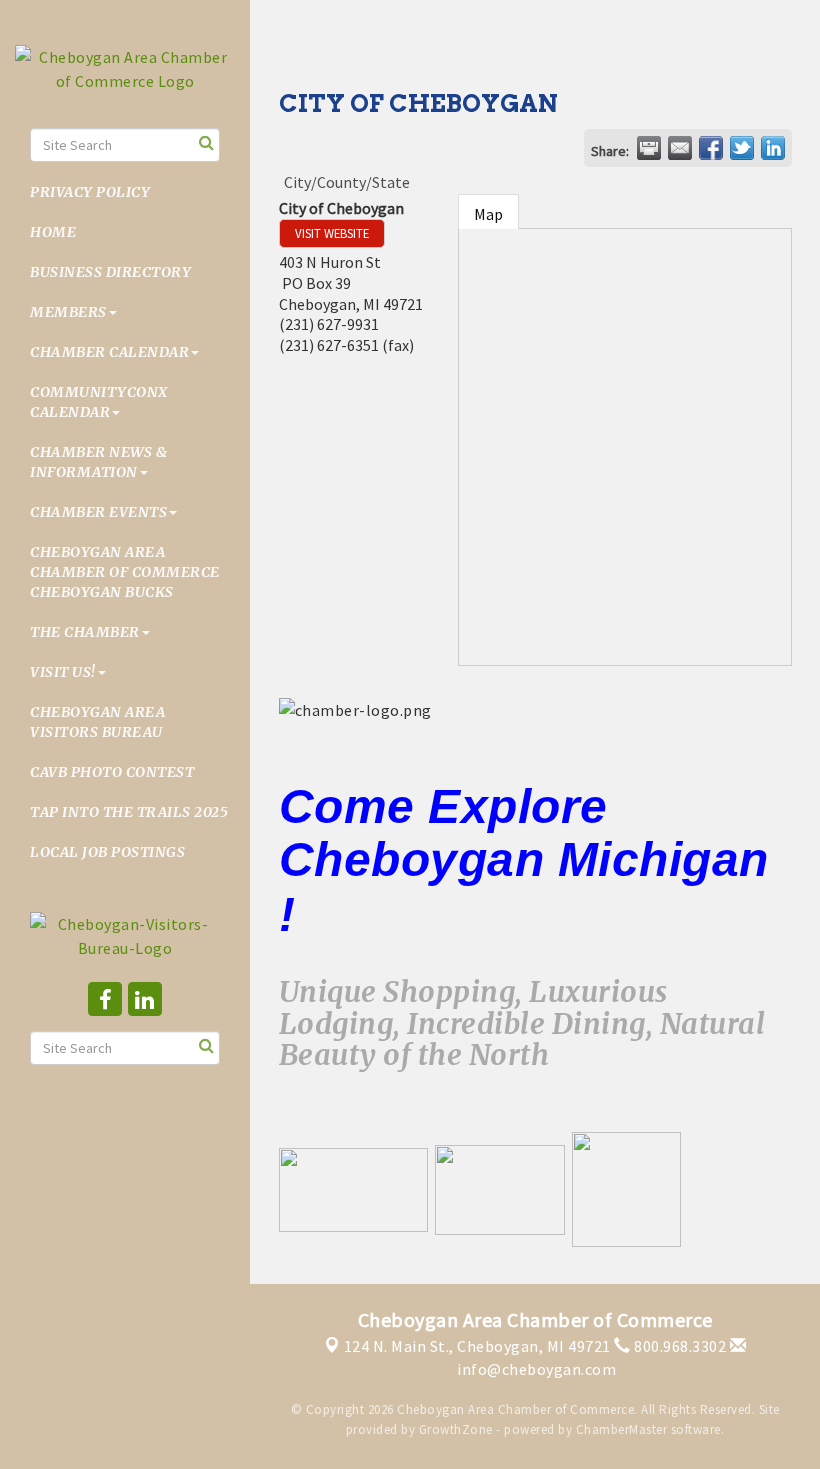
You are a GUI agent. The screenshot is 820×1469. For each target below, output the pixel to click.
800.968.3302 (678, 1346)
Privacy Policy (90, 192)
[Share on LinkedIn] (773, 148)
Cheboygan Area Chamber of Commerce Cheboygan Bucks (125, 572)
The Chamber (85, 632)
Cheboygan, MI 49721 (477, 1346)
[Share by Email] (680, 148)
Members (68, 312)
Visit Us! (63, 672)
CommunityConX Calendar (99, 402)
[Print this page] (649, 148)
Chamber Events (98, 512)
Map (488, 214)
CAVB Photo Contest (112, 772)
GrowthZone (456, 1429)
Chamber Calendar (109, 352)
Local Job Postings (107, 852)
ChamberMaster (622, 1429)
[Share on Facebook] (711, 148)
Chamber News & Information (98, 462)
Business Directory (110, 272)
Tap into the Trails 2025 (129, 812)
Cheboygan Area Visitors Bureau (97, 722)
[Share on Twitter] (742, 148)
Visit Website (332, 233)
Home (53, 232)
